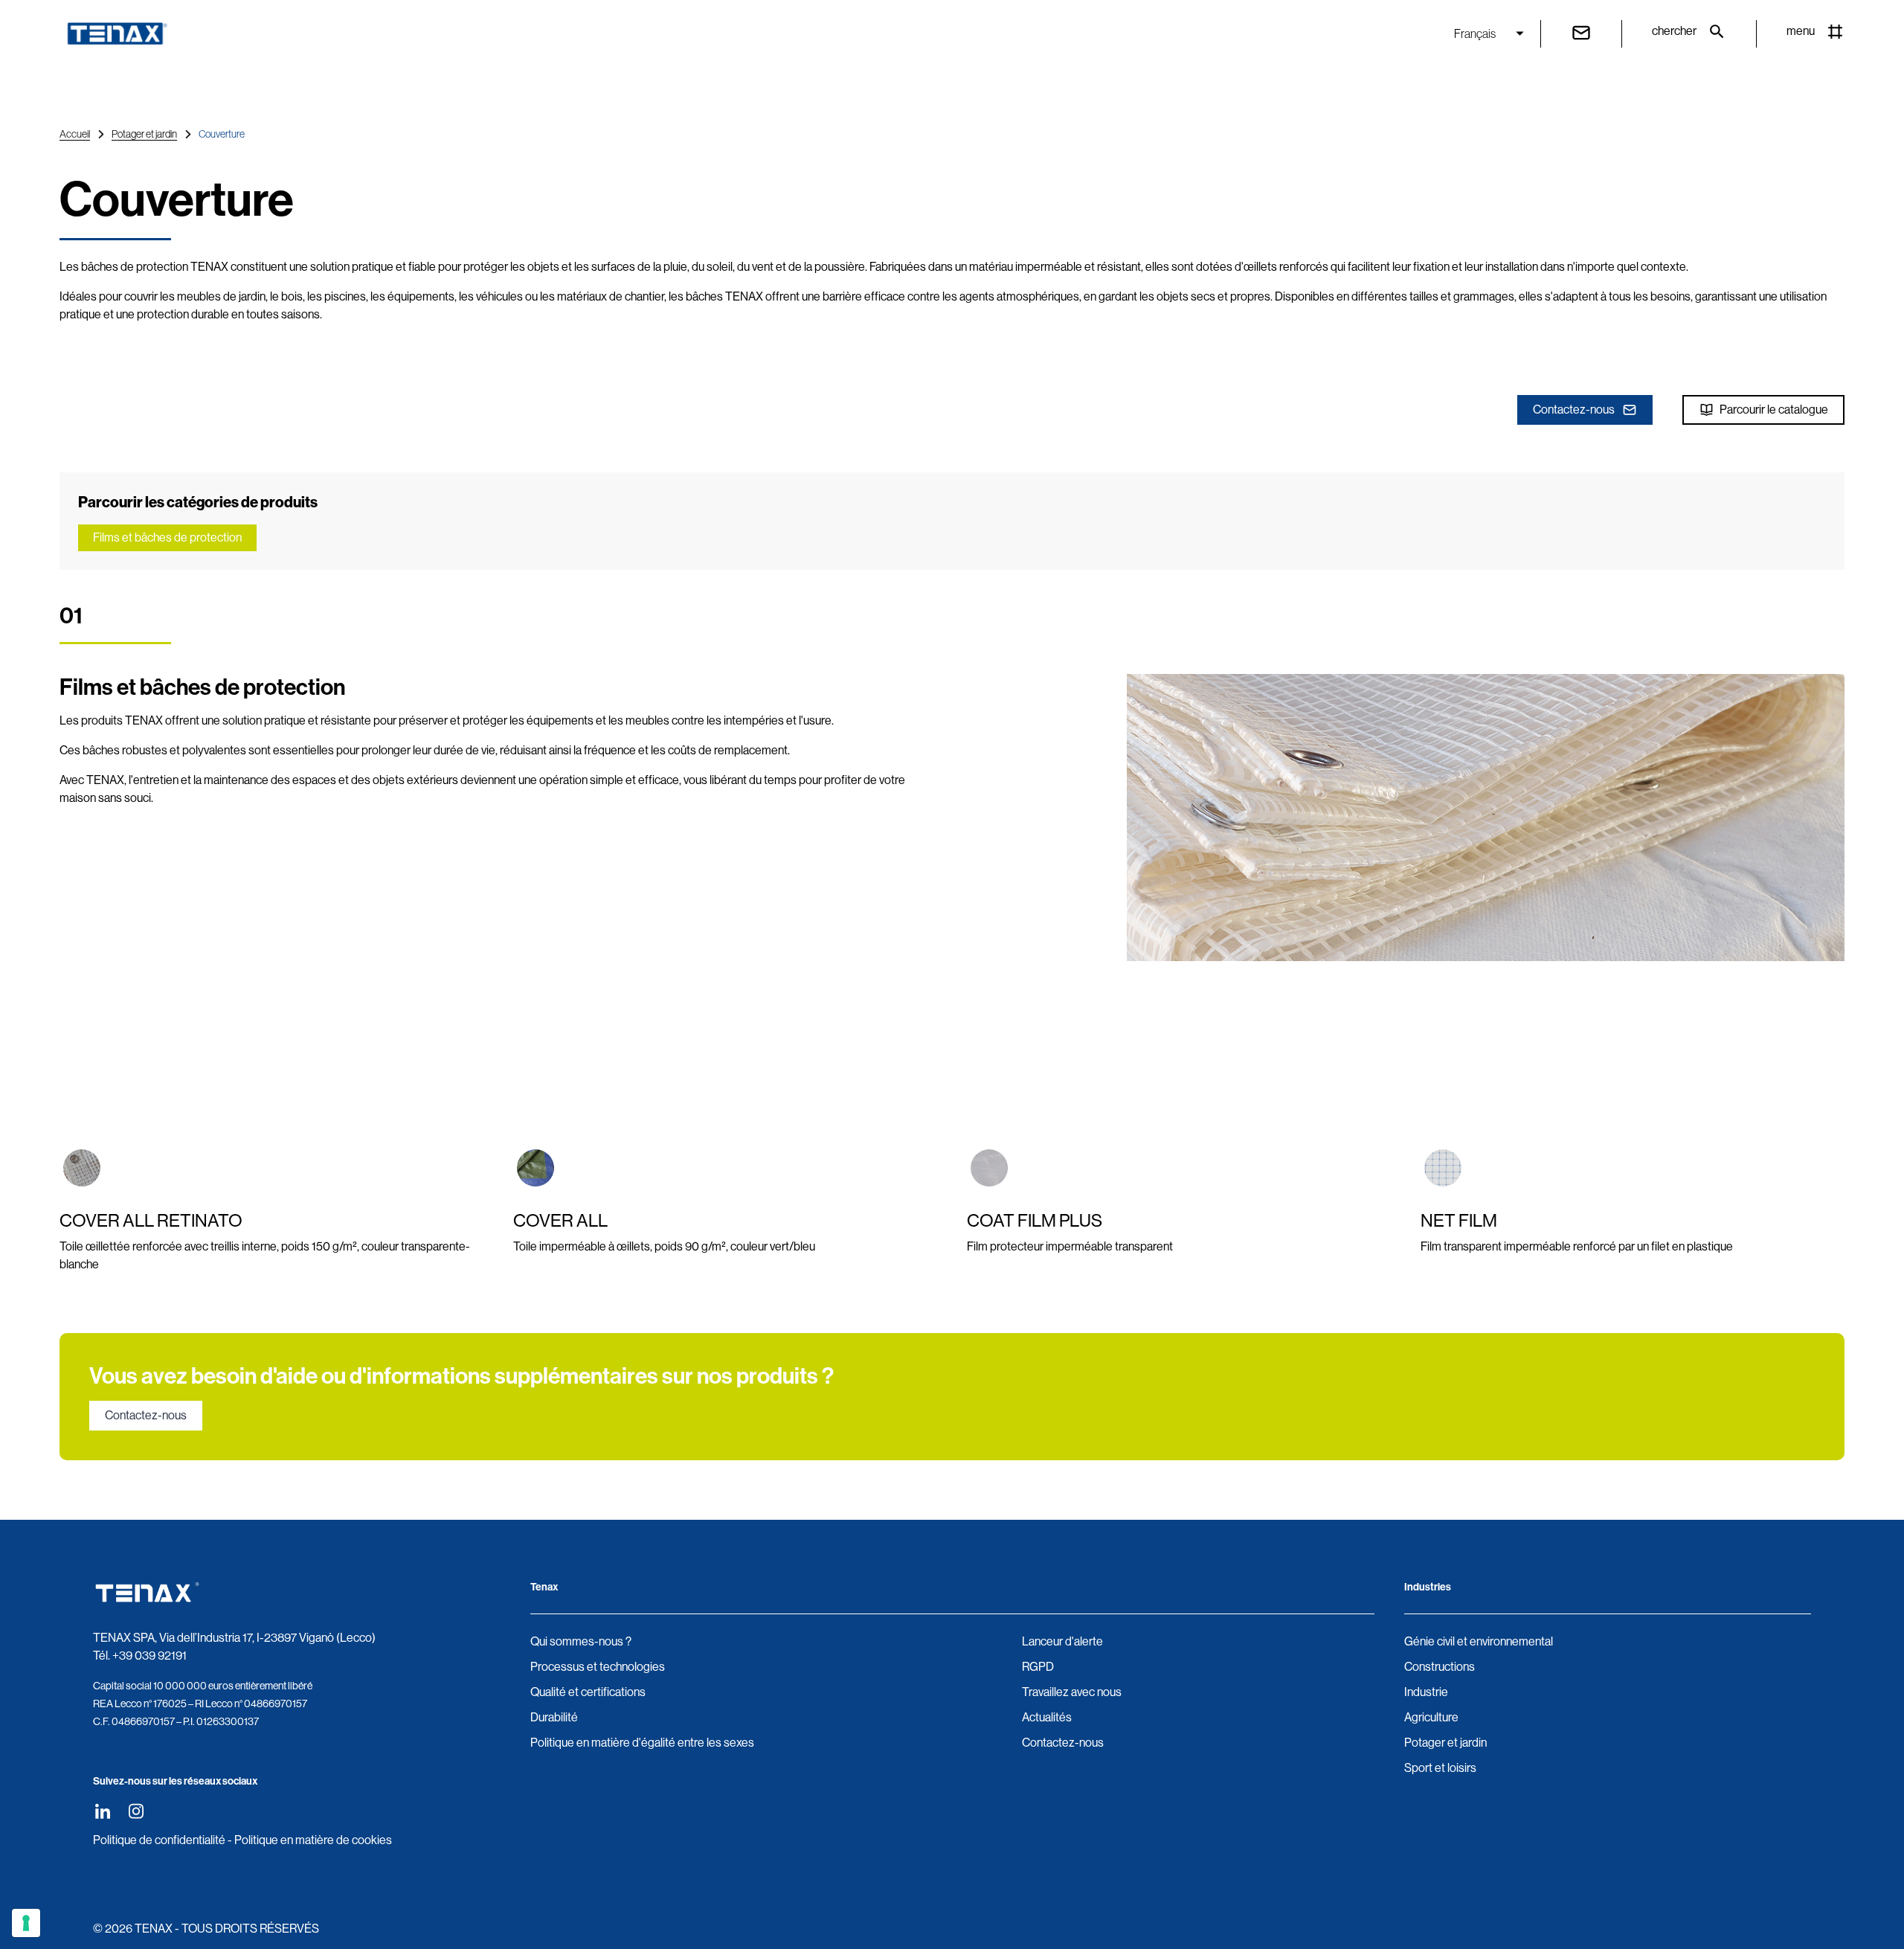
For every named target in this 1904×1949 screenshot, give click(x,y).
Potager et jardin (144, 134)
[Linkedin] (102, 1811)
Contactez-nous (1574, 410)
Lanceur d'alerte (1062, 1641)
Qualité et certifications (588, 1692)
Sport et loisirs (1440, 1768)
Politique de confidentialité (159, 1840)
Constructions (1440, 1667)
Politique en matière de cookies (313, 1840)
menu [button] (1801, 31)
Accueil (75, 134)
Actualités (1047, 1717)
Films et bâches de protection (167, 537)
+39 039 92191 (149, 1656)
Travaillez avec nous (1072, 1692)
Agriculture (1431, 1717)
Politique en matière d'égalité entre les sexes (642, 1743)
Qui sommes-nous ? (581, 1641)
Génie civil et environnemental (1479, 1641)
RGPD (1038, 1667)
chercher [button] (1674, 31)
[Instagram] (136, 1811)
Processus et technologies (598, 1667)
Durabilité (554, 1717)
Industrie (1426, 1692)
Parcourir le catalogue (1774, 410)
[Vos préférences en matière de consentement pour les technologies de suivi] (26, 1923)
